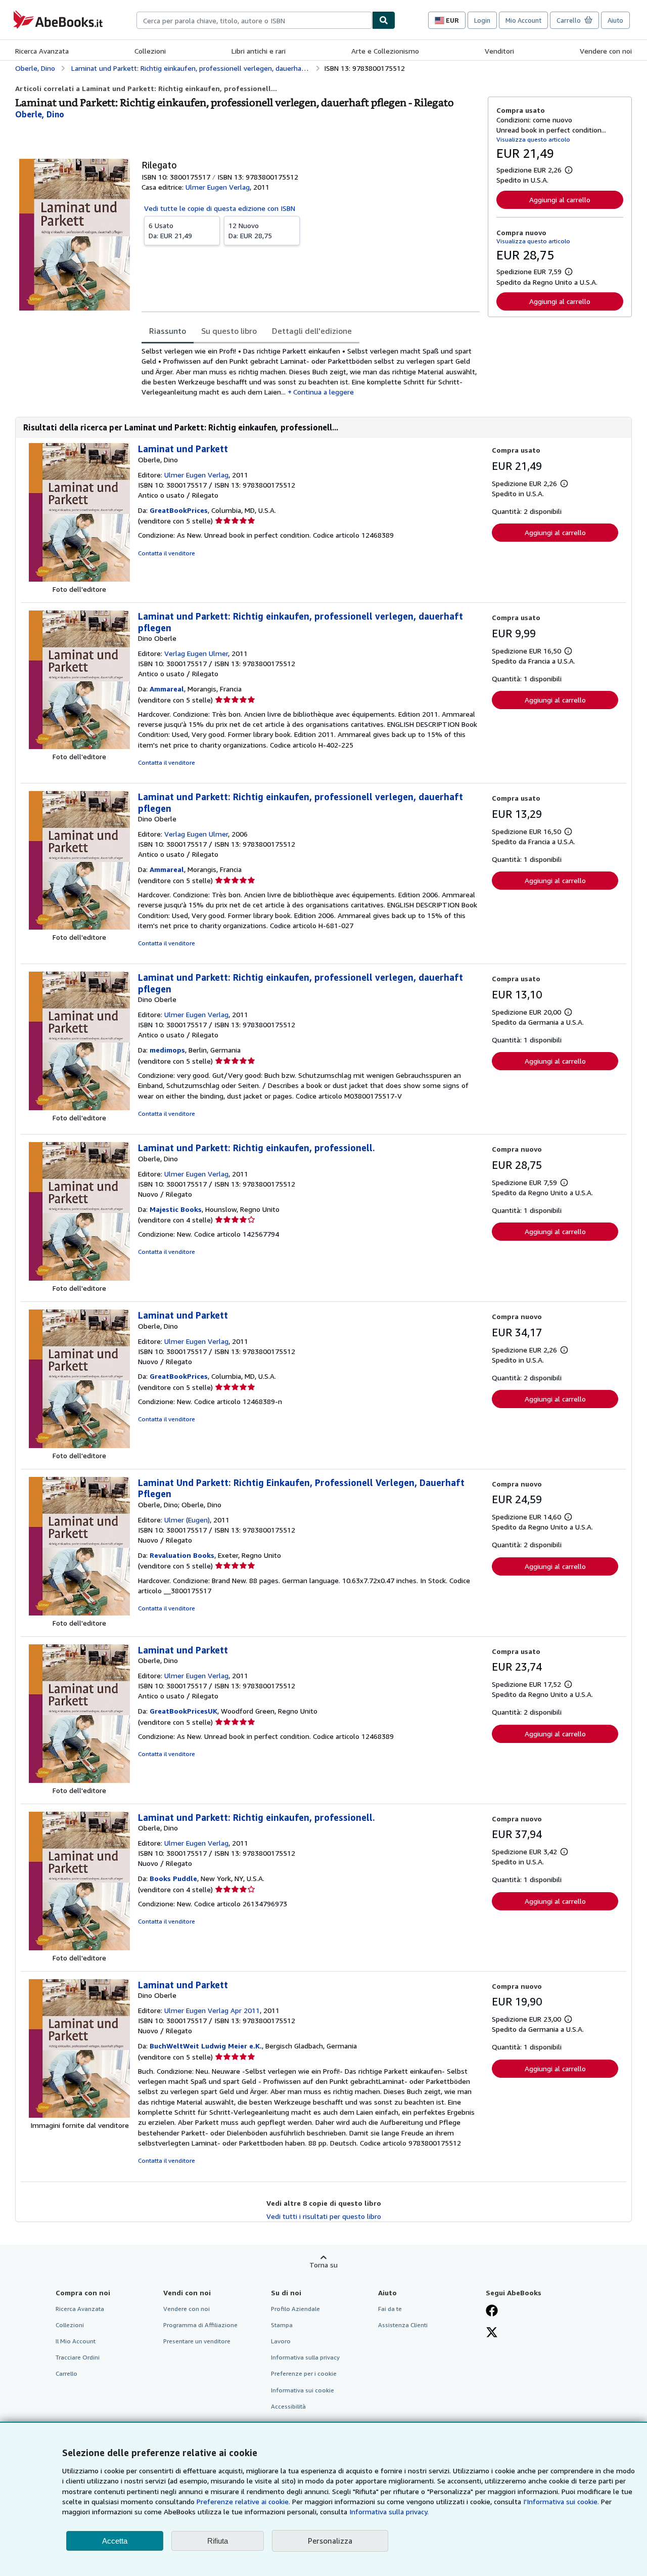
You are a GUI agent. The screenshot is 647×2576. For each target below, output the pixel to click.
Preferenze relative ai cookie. (243, 2501)
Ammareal (167, 689)
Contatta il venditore (167, 553)
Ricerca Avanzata (42, 51)
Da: (170, 230)
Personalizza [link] (330, 2541)
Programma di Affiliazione (200, 2325)
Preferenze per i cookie (304, 2373)
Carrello (66, 2373)
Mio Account (523, 20)
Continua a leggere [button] (323, 392)
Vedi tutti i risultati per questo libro (324, 2216)
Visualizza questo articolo (533, 139)
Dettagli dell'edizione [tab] (312, 331)
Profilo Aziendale (295, 2309)
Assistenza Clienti (403, 2325)
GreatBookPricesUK (183, 1711)
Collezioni (150, 51)
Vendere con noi (606, 51)
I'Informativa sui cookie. (561, 2501)
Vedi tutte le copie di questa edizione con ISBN (220, 208)
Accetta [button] (115, 2541)
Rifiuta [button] (218, 2541)
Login (482, 20)
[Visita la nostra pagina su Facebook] (492, 2311)
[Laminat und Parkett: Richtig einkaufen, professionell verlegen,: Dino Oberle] (79, 746)
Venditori (499, 51)
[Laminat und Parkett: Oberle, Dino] (79, 579)
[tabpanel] (311, 372)
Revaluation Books (182, 1555)
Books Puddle (173, 1878)
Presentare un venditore (197, 2341)
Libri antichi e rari (259, 51)
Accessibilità (288, 2406)
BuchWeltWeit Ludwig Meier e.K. (206, 2046)
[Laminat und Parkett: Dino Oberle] (79, 2115)
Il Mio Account (76, 2341)
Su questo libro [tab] (229, 331)
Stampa (282, 2325)
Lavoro (281, 2341)
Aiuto (615, 20)
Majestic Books (176, 1209)
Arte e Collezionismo (385, 51)
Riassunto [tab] (168, 331)
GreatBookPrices (179, 510)
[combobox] (254, 20)
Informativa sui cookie (303, 2390)
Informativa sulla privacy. (389, 2512)
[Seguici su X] (492, 2333)
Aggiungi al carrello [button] (560, 200)
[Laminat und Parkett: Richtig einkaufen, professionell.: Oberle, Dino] (79, 1278)
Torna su (323, 2265)
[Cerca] (384, 20)
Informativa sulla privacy (305, 2357)
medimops (167, 1050)
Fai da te (390, 2309)
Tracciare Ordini (78, 2357)
